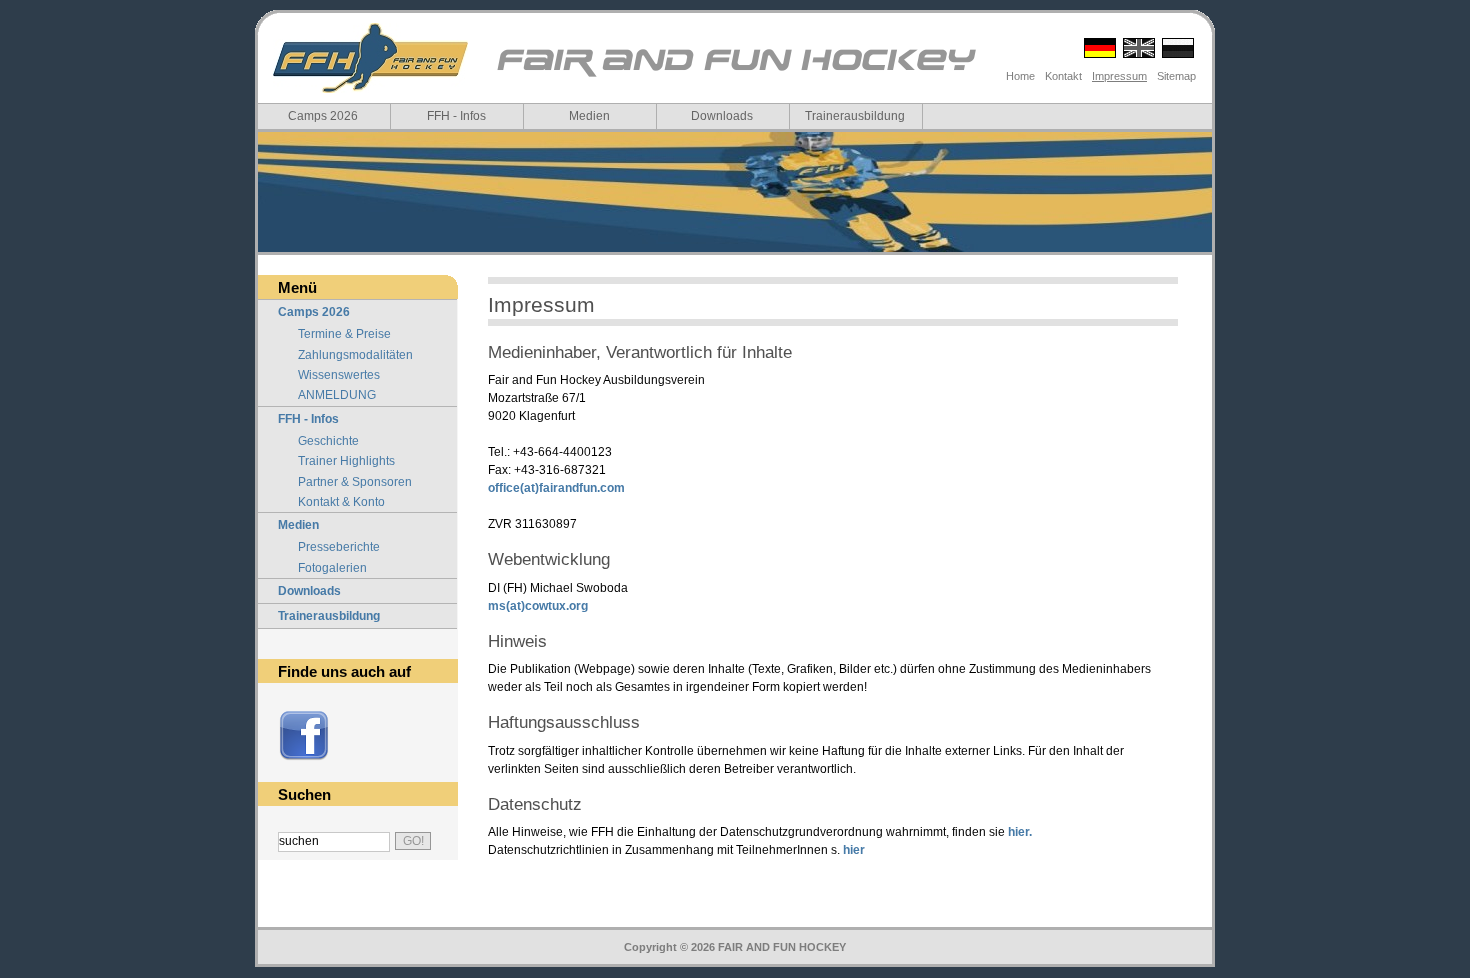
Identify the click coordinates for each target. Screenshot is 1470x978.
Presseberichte (339, 547)
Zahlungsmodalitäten (355, 355)
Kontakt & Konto (341, 502)
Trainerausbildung (855, 116)
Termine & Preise (344, 334)
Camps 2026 (323, 116)
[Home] (370, 58)
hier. (1020, 832)
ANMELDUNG (337, 395)
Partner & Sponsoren (355, 482)
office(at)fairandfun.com (556, 488)
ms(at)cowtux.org (538, 606)
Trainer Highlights (346, 461)
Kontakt (1063, 76)
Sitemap (1176, 76)
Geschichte (328, 441)
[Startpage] (734, 75)
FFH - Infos (456, 116)
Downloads (722, 116)
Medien (589, 116)
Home (1020, 76)
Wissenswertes (339, 375)
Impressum (1119, 76)
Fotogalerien (332, 568)
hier (854, 850)
